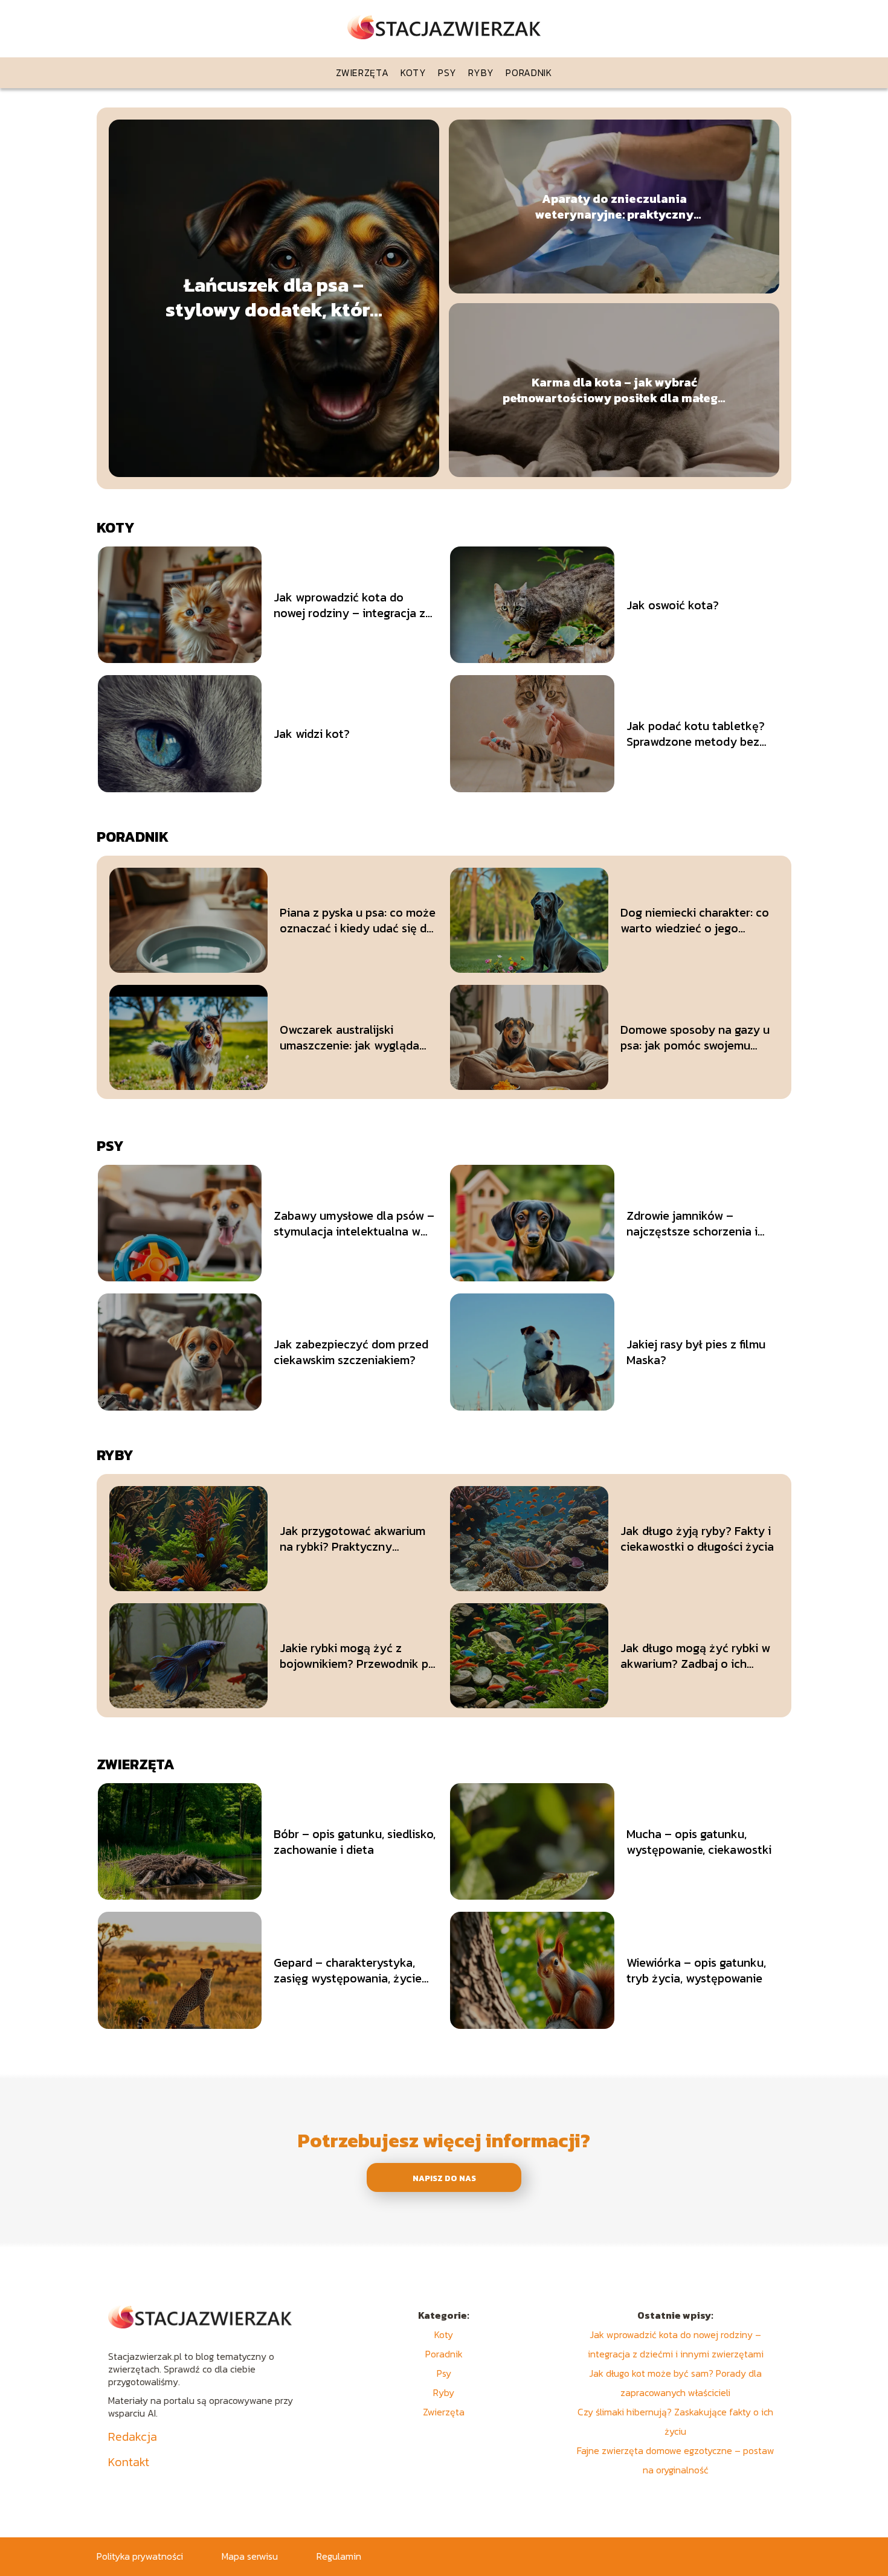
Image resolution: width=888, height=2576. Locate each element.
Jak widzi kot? (312, 734)
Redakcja (133, 2437)
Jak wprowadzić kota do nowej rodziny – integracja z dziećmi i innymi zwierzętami (351, 605)
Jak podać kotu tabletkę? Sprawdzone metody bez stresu (696, 734)
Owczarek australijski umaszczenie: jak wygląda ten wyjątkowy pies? (349, 1037)
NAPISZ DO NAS (444, 2178)
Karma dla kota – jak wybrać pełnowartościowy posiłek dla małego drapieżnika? (614, 390)
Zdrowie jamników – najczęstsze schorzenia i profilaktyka (692, 1223)
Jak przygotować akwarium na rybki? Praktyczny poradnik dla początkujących (358, 1539)
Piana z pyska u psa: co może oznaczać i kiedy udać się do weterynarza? (358, 920)
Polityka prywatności (140, 2556)
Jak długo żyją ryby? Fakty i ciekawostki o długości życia (697, 1539)
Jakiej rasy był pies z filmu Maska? (696, 1352)
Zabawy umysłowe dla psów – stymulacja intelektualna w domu (354, 1223)
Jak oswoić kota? (673, 605)
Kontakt (129, 2462)
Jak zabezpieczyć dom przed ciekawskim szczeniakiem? (351, 1352)
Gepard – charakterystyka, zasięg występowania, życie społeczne (348, 1970)
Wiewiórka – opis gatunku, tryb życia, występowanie (696, 1970)
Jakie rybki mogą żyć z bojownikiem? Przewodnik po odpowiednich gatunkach (358, 1656)
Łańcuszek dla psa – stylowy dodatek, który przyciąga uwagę (274, 298)
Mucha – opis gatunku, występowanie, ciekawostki (699, 1842)
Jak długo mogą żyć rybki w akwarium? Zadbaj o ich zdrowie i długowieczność (695, 1656)
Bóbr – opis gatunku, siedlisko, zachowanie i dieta (355, 1842)
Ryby (481, 72)
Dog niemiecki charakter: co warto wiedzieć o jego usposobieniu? (695, 920)
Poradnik (529, 72)
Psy (447, 72)
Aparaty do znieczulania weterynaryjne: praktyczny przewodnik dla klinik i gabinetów (614, 207)
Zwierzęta (362, 72)
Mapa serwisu (250, 2556)
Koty (413, 72)
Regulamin (339, 2556)
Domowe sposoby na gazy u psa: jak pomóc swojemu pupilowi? (695, 1037)
